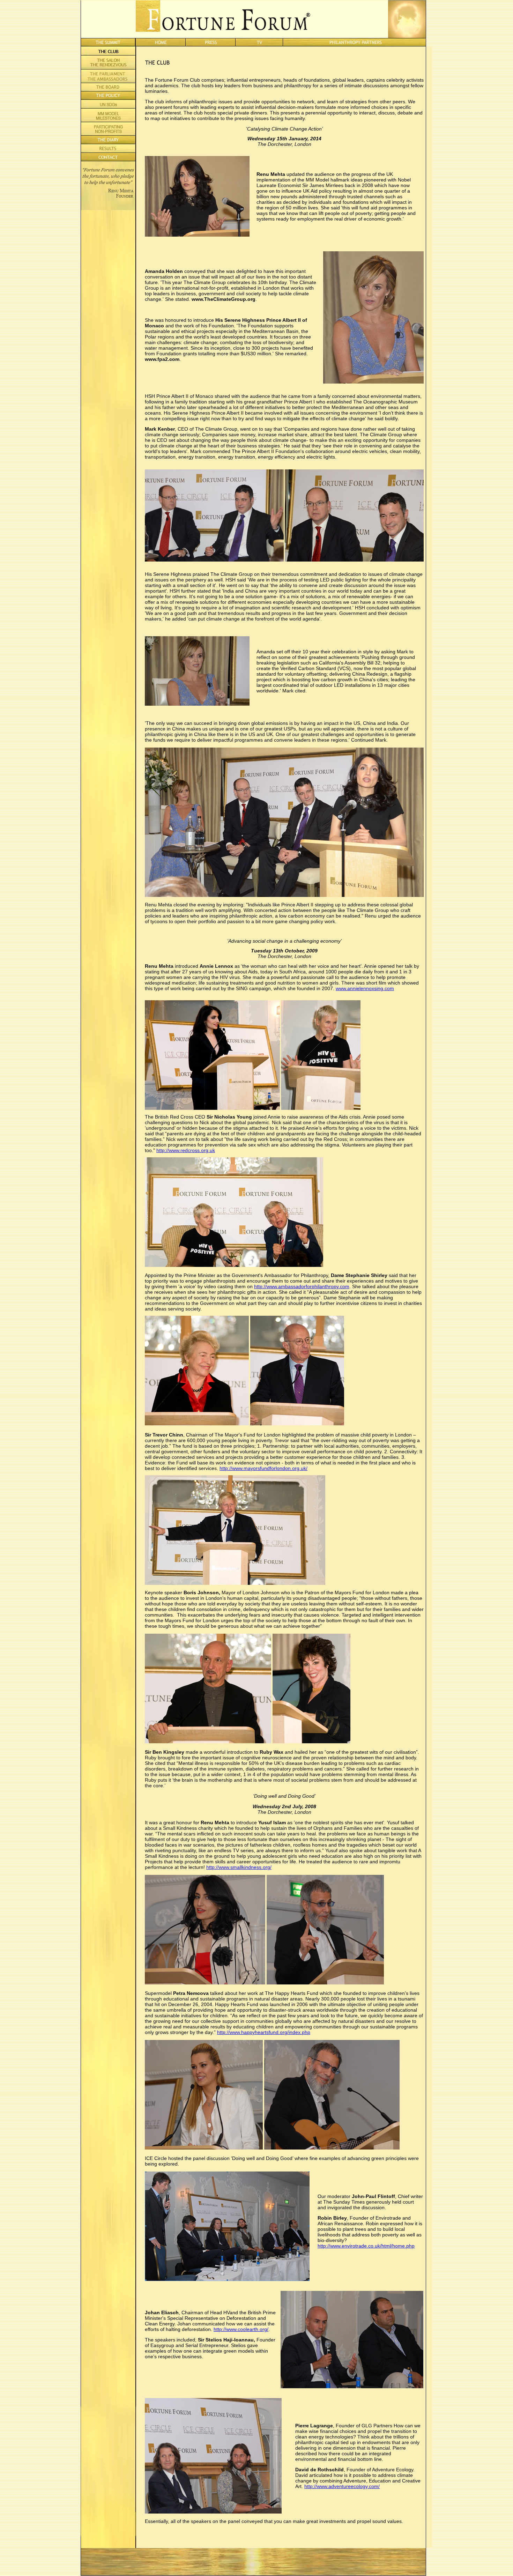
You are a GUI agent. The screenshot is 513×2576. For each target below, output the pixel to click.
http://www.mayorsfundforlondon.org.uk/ (263, 1468)
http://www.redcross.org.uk (186, 1150)
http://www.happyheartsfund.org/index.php (264, 2032)
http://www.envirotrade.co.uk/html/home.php (366, 2246)
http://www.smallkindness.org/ (239, 1867)
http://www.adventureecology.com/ (342, 2486)
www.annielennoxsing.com (365, 988)
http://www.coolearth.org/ (241, 2329)
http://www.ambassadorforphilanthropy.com (302, 1286)
